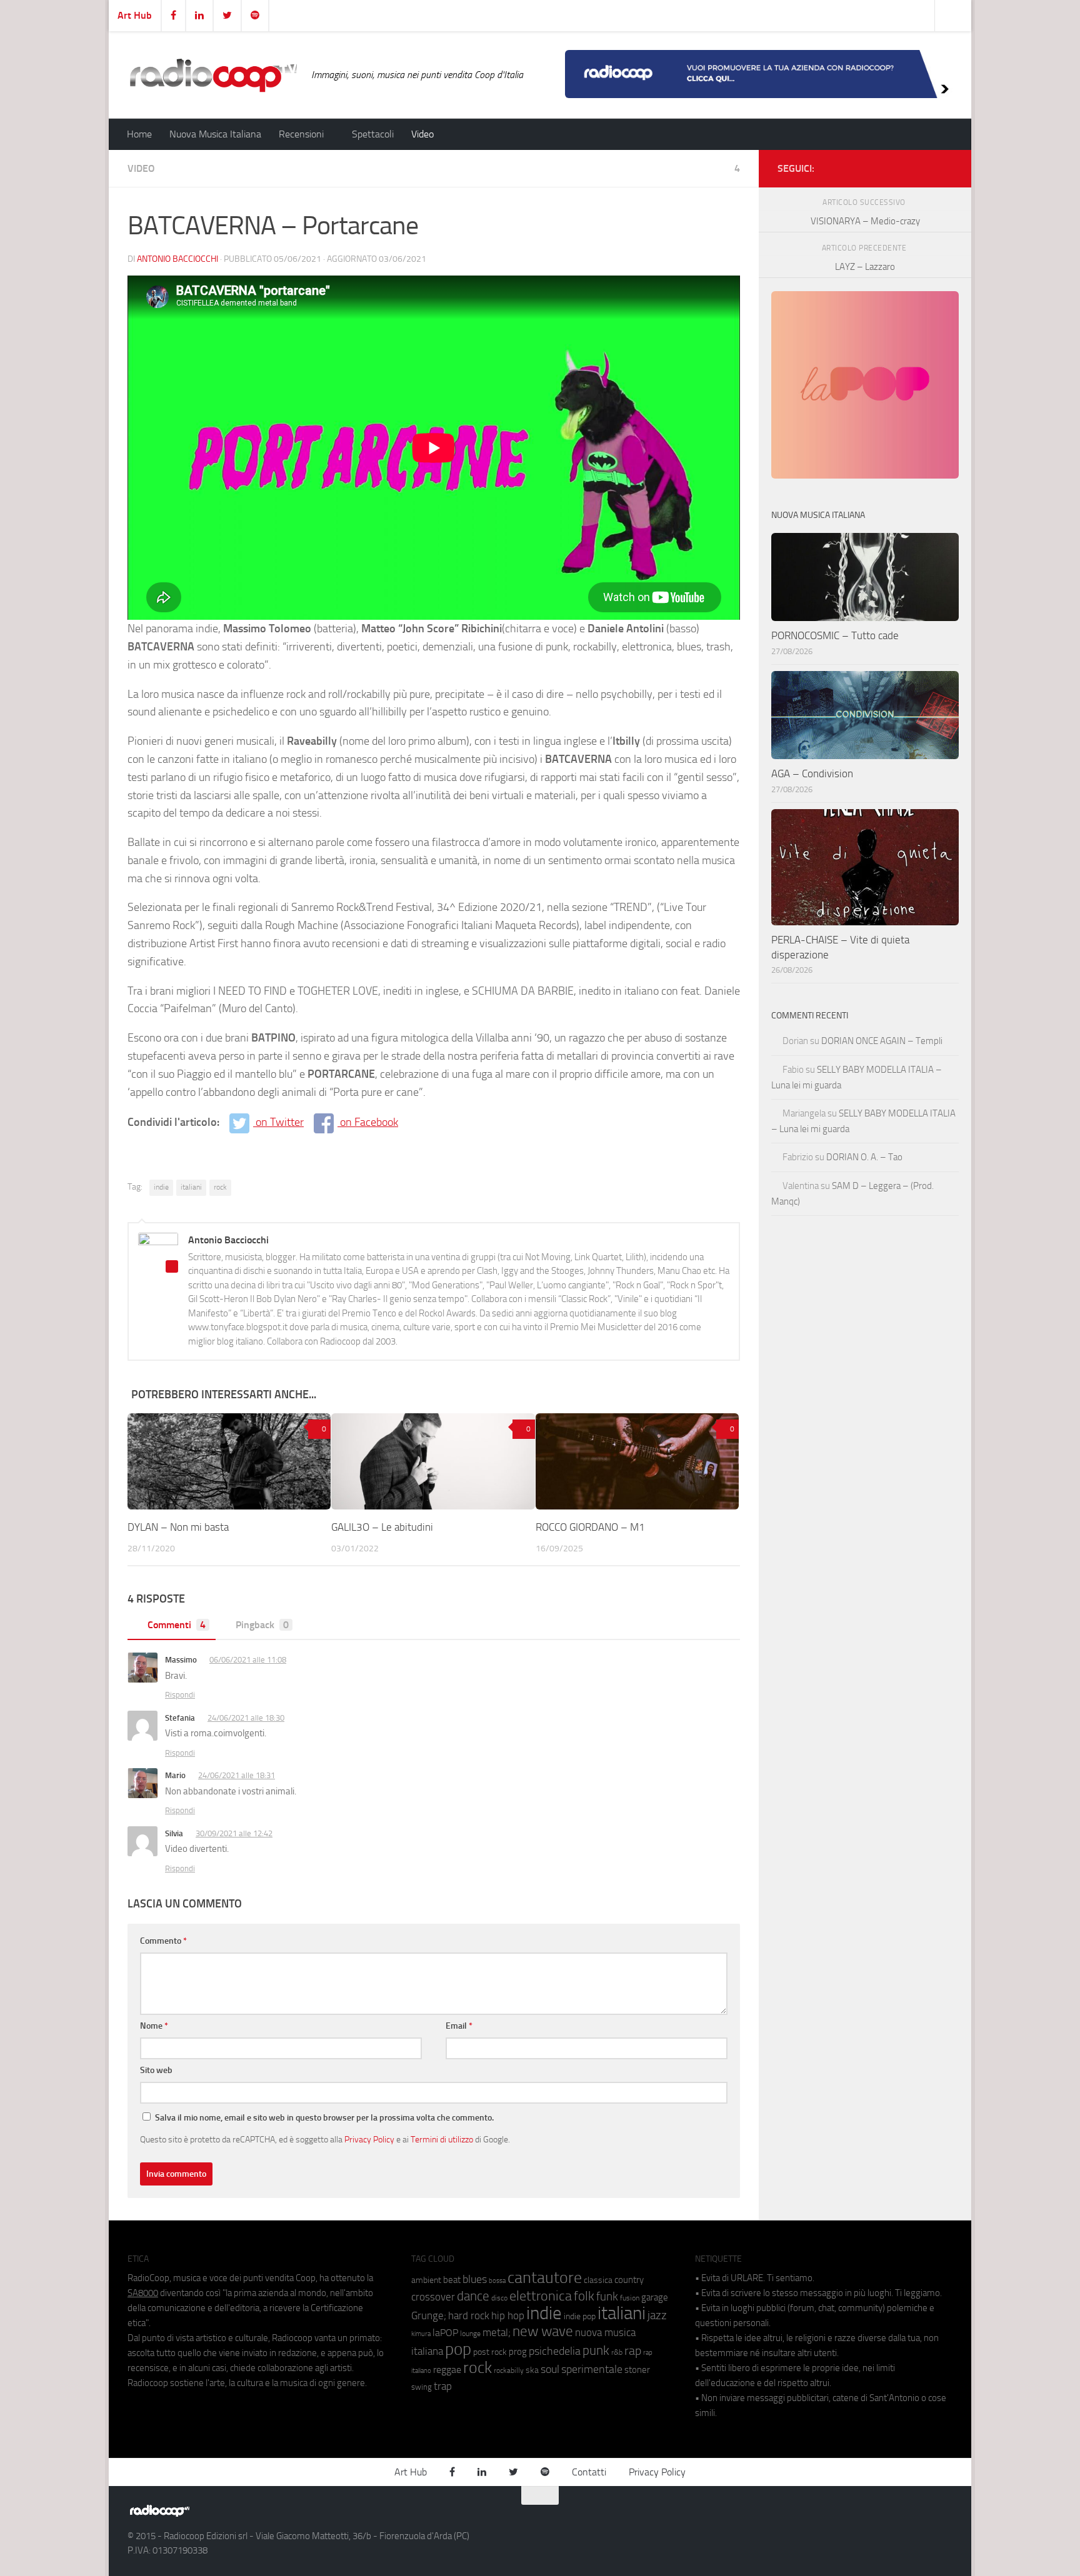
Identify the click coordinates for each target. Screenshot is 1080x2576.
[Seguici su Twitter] (925, 166)
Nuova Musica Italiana (215, 134)
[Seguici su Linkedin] (905, 166)
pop (458, 2349)
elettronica (541, 2296)
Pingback (262, 1625)
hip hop (508, 2315)
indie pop (580, 2316)
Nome (154, 2026)
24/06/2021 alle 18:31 (237, 1775)
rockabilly (509, 2370)
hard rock (469, 2316)
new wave (543, 2331)
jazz (657, 2315)
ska (532, 2370)
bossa (497, 2281)
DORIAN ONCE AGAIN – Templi (882, 1041)
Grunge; (429, 2316)
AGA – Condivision (812, 773)
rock (220, 1187)
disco (499, 2298)
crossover (433, 2297)
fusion (630, 2298)
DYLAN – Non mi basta (178, 1527)
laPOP (445, 2333)
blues (475, 2279)
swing (422, 2387)
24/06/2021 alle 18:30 (246, 1718)
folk (584, 2296)
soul (550, 2369)
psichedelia (555, 2351)
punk (596, 2350)
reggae (447, 2370)
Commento (163, 1941)
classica (598, 2280)
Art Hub (135, 15)
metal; (497, 2333)
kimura (421, 2334)
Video (422, 134)
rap (633, 2351)
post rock (490, 2352)
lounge (470, 2334)
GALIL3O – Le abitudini (382, 1527)
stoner (637, 2370)
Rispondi (180, 1695)
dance (473, 2296)
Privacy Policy (369, 2139)
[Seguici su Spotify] (945, 166)
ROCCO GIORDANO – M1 (590, 1527)
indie (161, 1187)
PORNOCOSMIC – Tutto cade (835, 635)
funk (607, 2297)
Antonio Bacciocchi (177, 259)
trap (443, 2386)
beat (452, 2280)
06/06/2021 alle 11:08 (248, 1660)
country (629, 2280)
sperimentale (592, 2369)
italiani (191, 1187)
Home (139, 134)
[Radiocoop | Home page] (213, 75)
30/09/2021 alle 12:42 (234, 1833)
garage (655, 2297)
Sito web (156, 2070)
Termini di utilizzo (442, 2139)
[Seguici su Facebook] (885, 166)
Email (459, 2026)
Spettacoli (373, 134)
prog (518, 2352)
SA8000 (143, 2293)
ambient (426, 2280)
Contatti (589, 2472)
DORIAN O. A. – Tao (864, 1157)
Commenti (177, 1625)
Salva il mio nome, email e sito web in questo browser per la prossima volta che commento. (324, 2118)
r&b (617, 2352)
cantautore (545, 2278)
